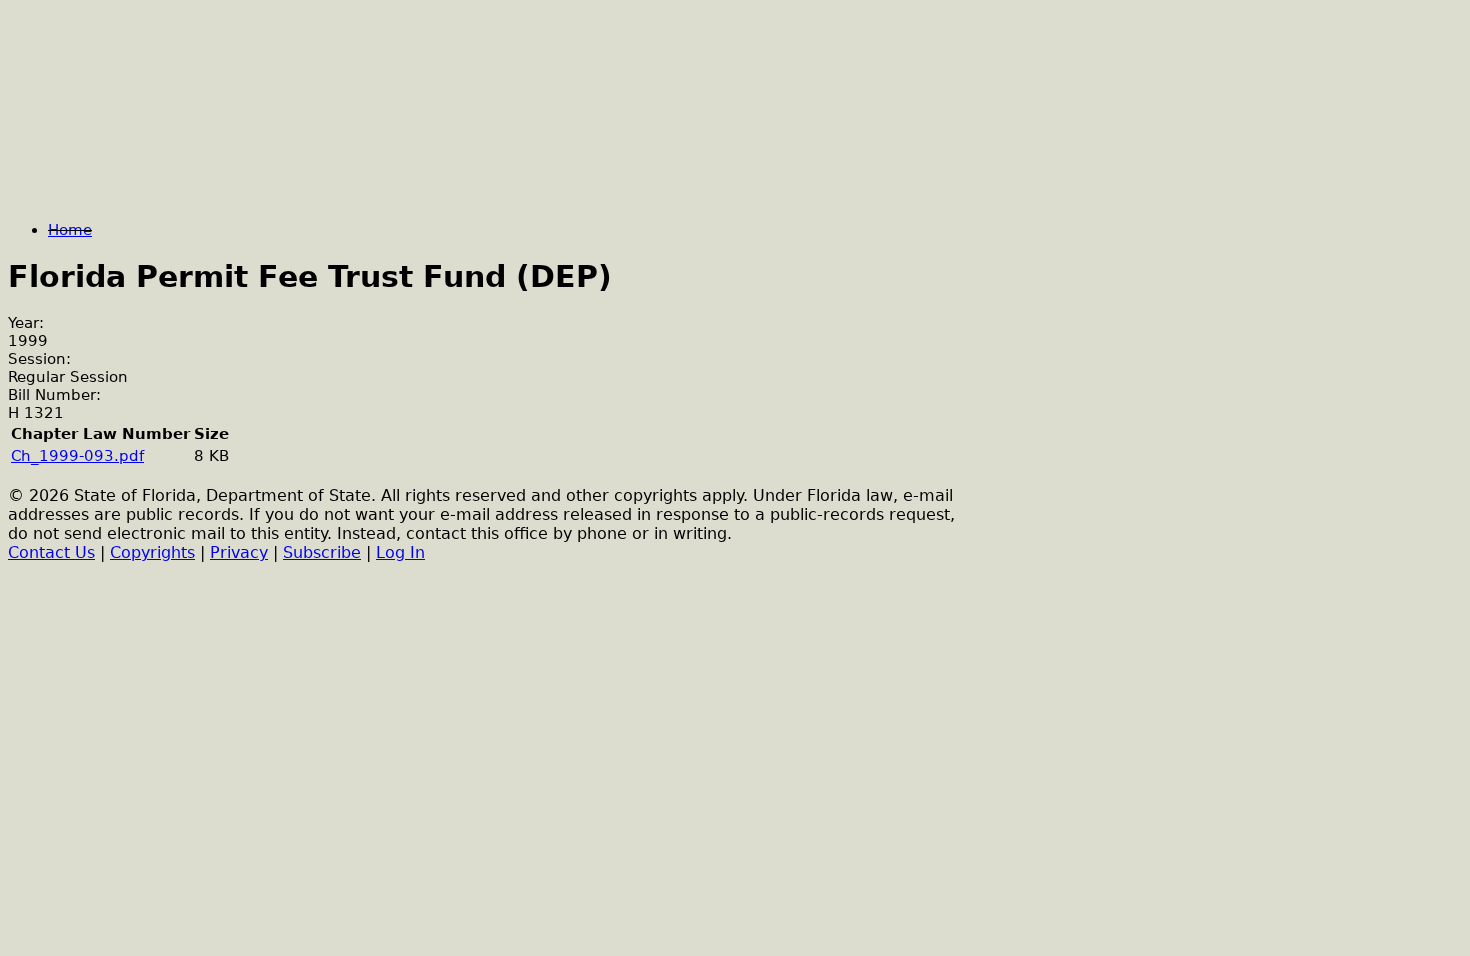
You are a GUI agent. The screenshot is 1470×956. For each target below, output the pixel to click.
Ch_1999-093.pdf (77, 456)
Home (70, 230)
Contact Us (51, 552)
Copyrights (152, 552)
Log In (400, 552)
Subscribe (322, 552)
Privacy (239, 552)
